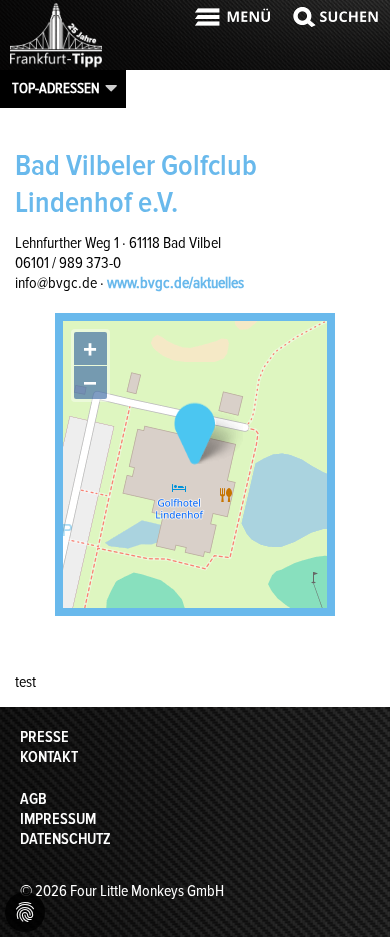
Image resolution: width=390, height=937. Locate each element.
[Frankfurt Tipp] (56, 65)
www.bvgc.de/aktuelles (175, 283)
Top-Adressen (56, 88)
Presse (44, 737)
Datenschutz (65, 839)
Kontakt (49, 757)
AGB (33, 799)
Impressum (58, 819)
